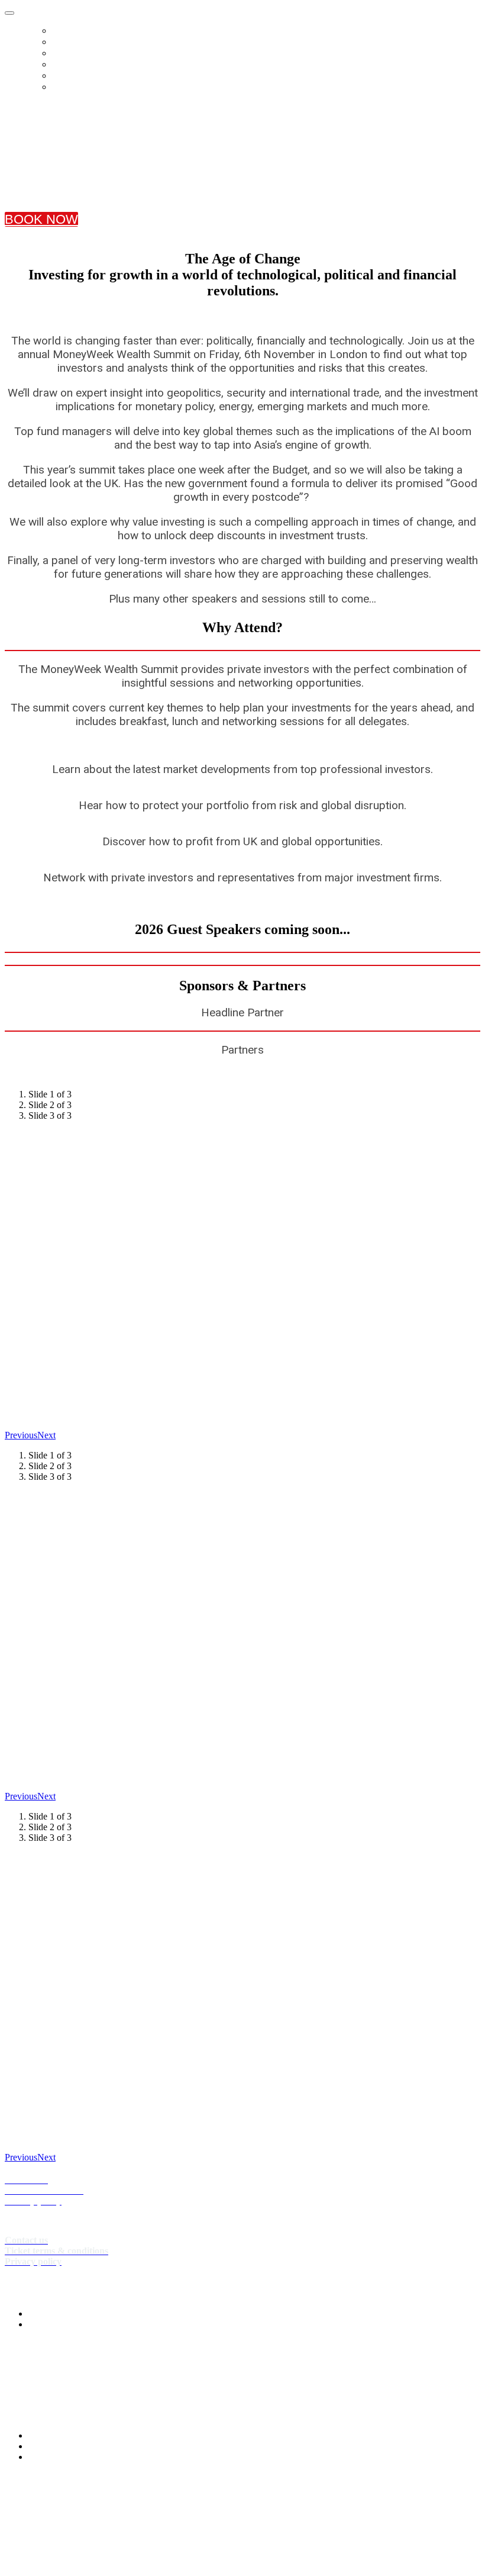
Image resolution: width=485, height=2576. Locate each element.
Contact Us (82, 87)
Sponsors (77, 75)
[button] (41, 219)
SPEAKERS (76, 53)
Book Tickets (86, 42)
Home (66, 30)
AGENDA (71, 64)
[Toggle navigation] (9, 13)
